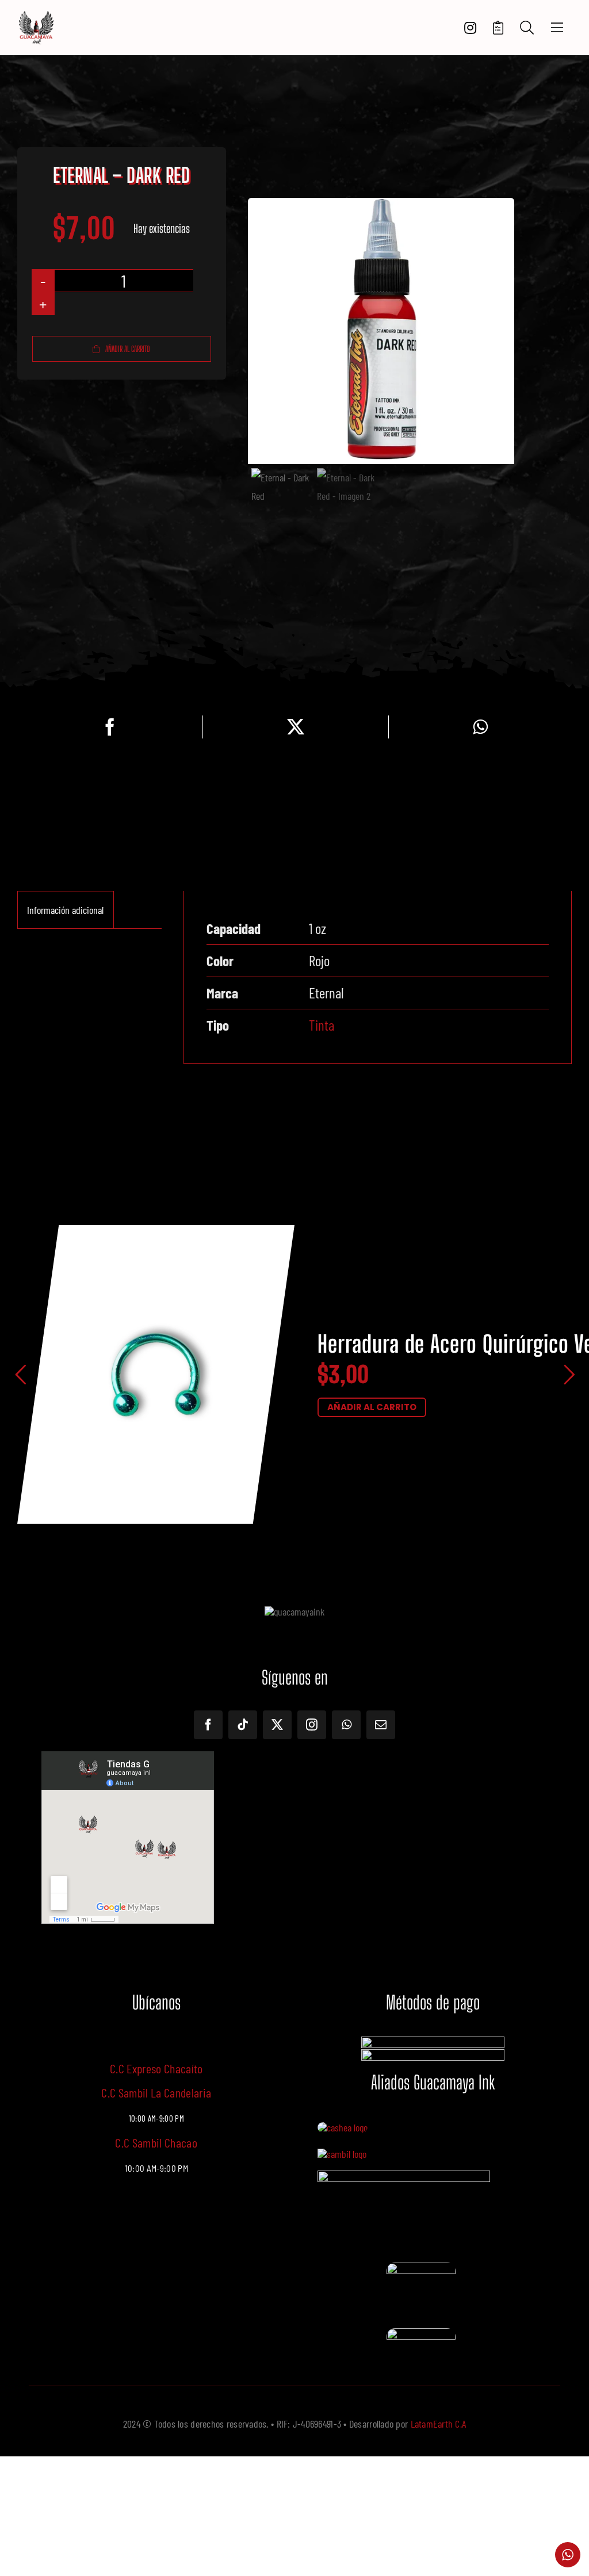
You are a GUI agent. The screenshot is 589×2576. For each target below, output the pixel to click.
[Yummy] (404, 2176)
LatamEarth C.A (439, 2424)
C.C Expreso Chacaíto (156, 2068)
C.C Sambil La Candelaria (156, 2092)
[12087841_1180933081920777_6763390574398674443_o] (342, 2154)
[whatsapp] (346, 1725)
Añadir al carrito (128, 349)
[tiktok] (243, 1725)
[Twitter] (296, 727)
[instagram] (312, 1725)
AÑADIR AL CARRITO (372, 1407)
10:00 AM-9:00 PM (156, 2168)
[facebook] (208, 1725)
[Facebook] (110, 727)
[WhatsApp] (480, 727)
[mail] (381, 1725)
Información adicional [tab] (65, 910)
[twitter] (277, 1725)
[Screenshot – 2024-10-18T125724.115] (421, 2334)
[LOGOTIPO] (36, 16)
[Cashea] (343, 2127)
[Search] (527, 28)
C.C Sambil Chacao (156, 2142)
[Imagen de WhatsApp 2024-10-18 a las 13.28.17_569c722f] (421, 2268)
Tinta (322, 1025)
